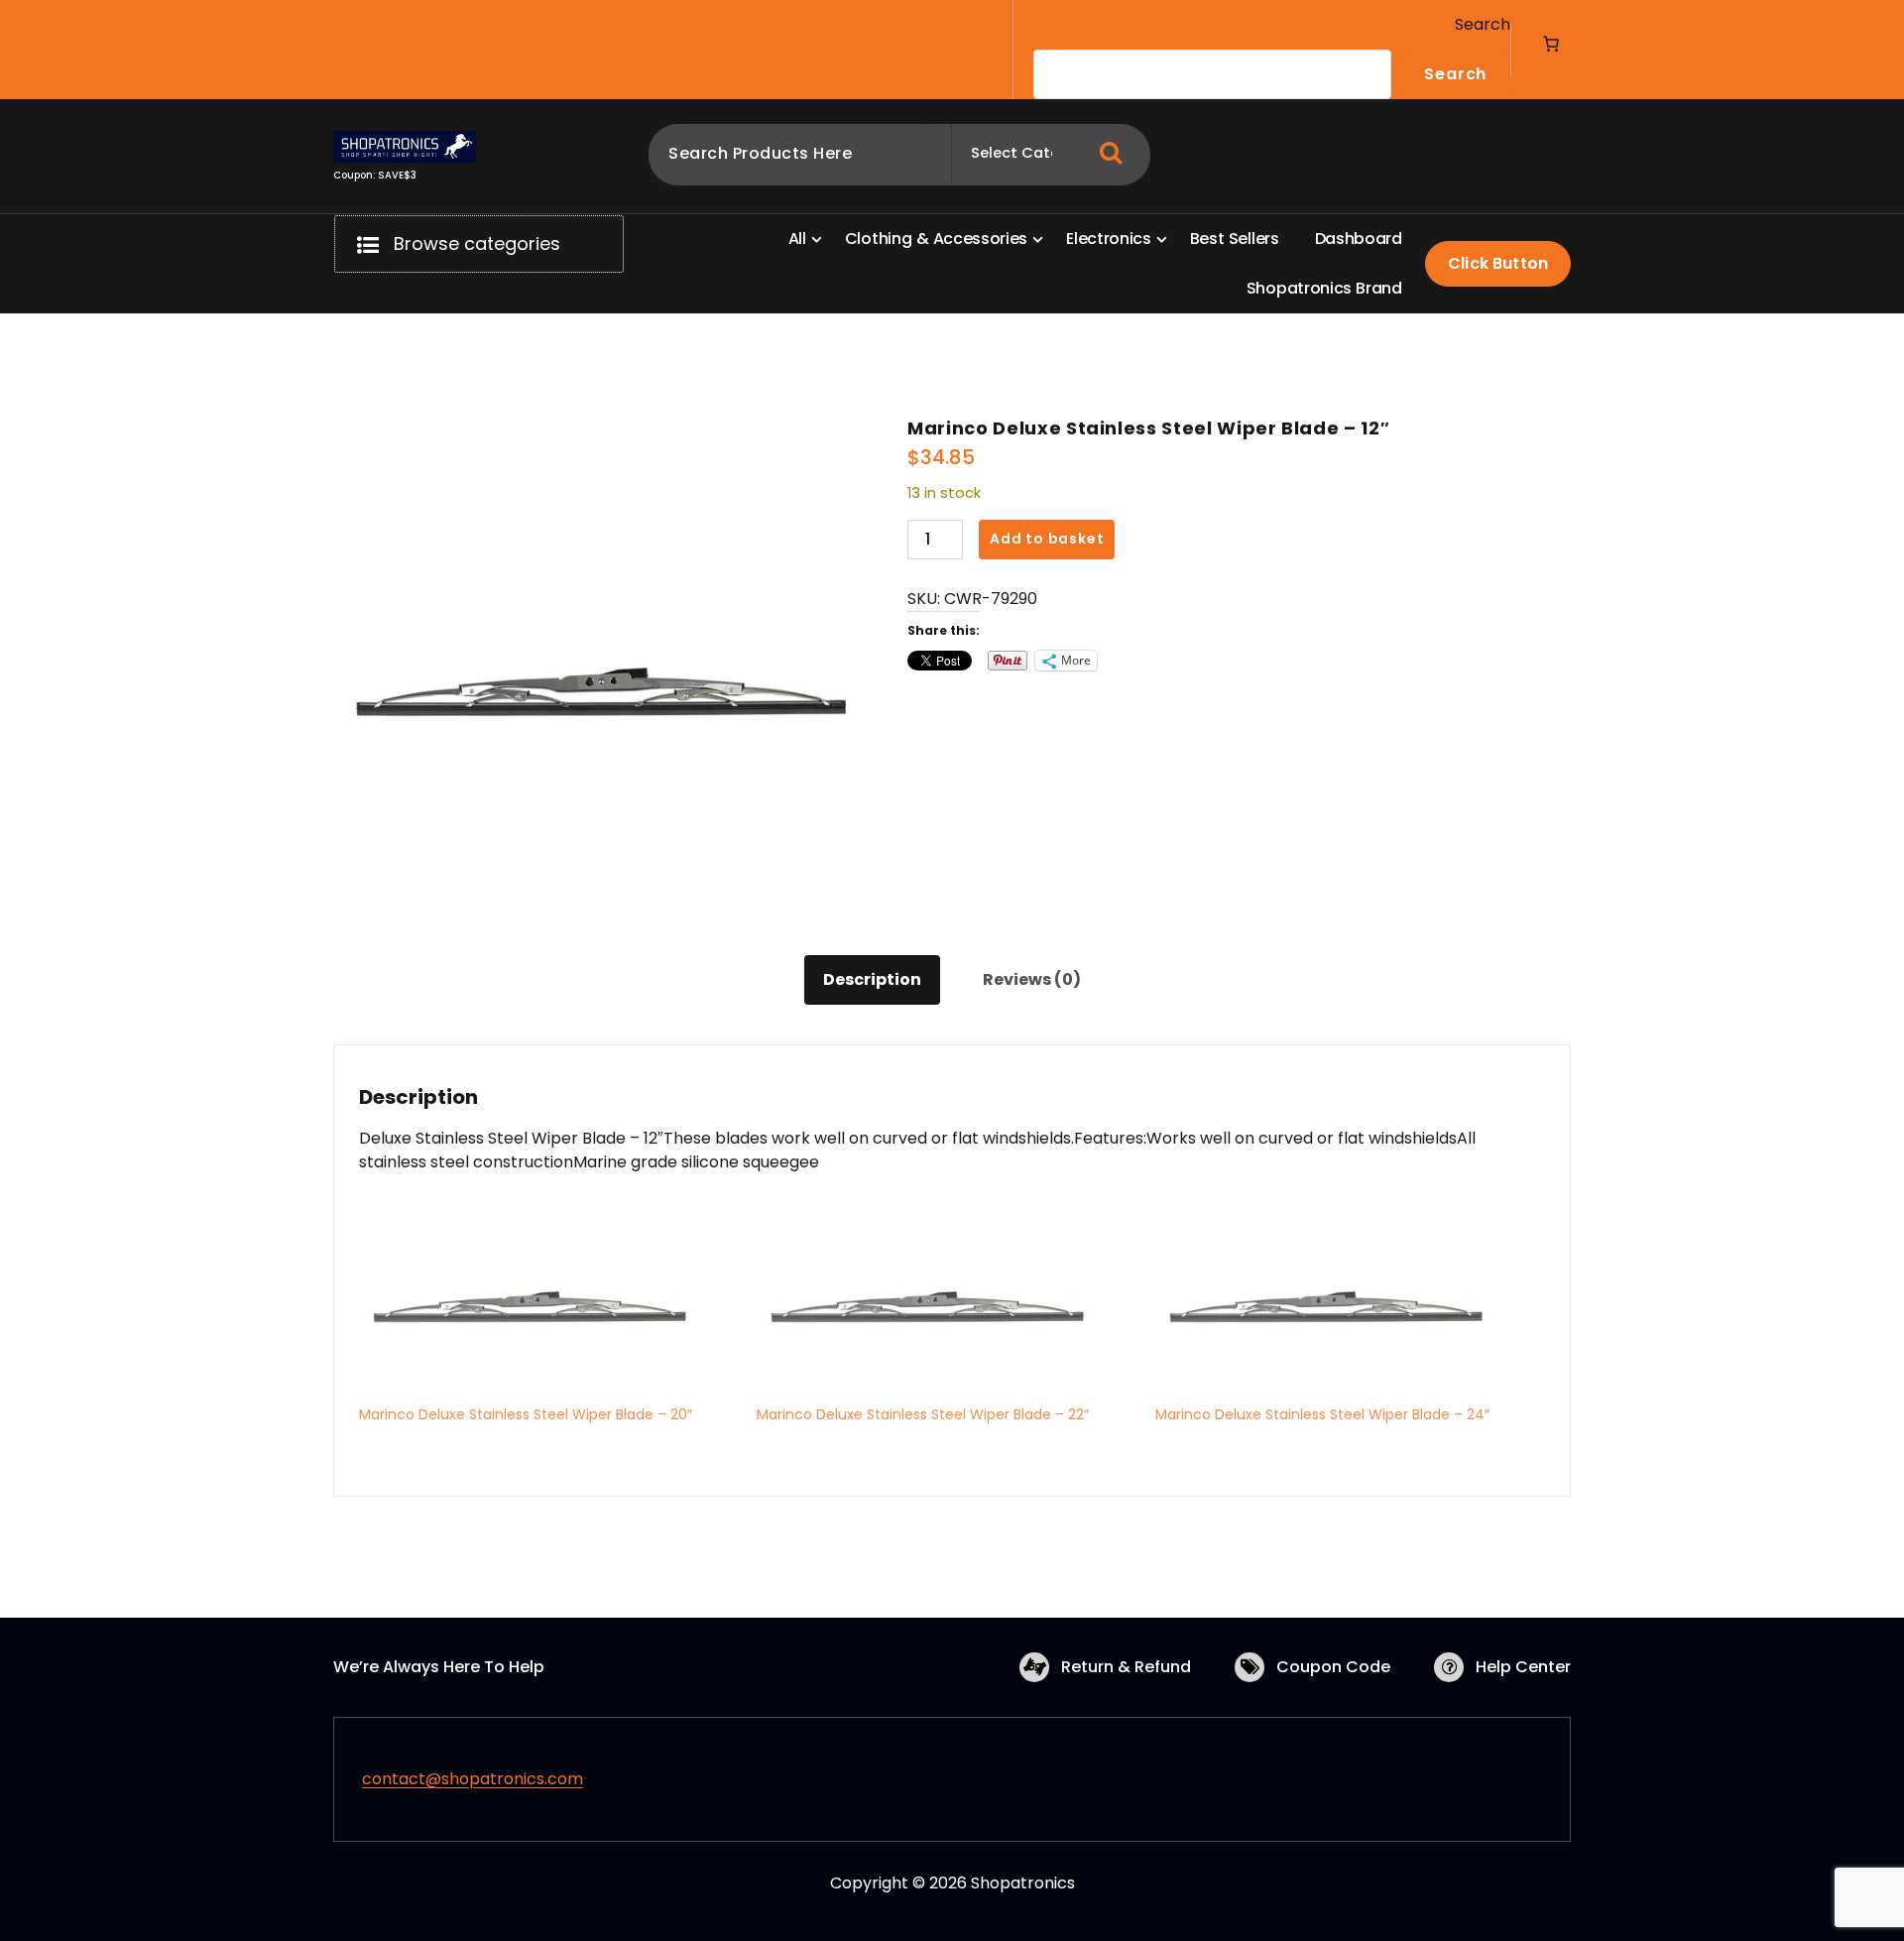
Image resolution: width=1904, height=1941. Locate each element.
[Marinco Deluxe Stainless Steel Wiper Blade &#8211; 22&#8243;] (946, 1305)
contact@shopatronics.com (473, 1779)
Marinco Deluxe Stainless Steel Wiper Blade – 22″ (923, 1414)
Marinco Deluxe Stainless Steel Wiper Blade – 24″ (1322, 1414)
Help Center (1523, 1667)
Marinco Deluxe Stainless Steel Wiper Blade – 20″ (526, 1414)
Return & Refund (1126, 1667)
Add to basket (1047, 539)
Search (1483, 24)
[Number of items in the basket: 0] (1551, 44)
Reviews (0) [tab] (1032, 979)
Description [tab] (872, 979)
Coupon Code (1333, 1667)
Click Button (1498, 263)
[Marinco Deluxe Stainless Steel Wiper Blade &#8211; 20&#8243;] (548, 1305)
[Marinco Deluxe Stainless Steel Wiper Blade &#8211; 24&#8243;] (1344, 1305)
